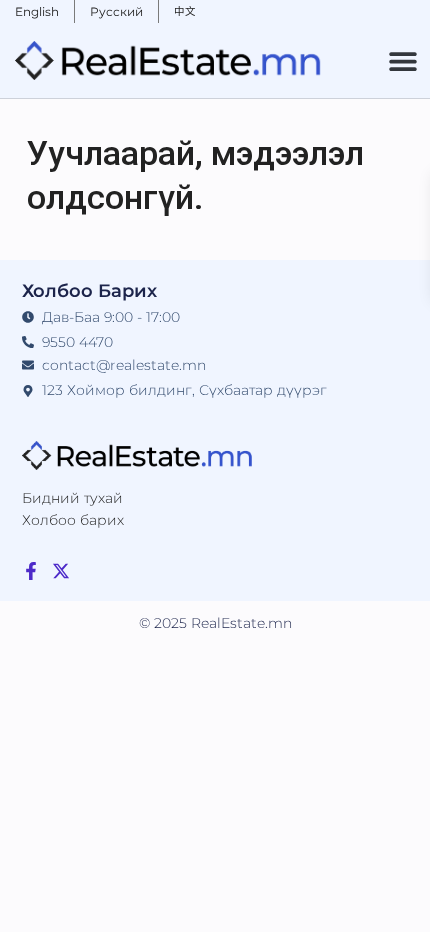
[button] (402, 60)
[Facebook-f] (31, 571)
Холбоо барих (73, 520)
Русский (116, 11)
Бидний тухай (72, 498)
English (37, 11)
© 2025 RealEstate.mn (215, 623)
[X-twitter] (61, 571)
